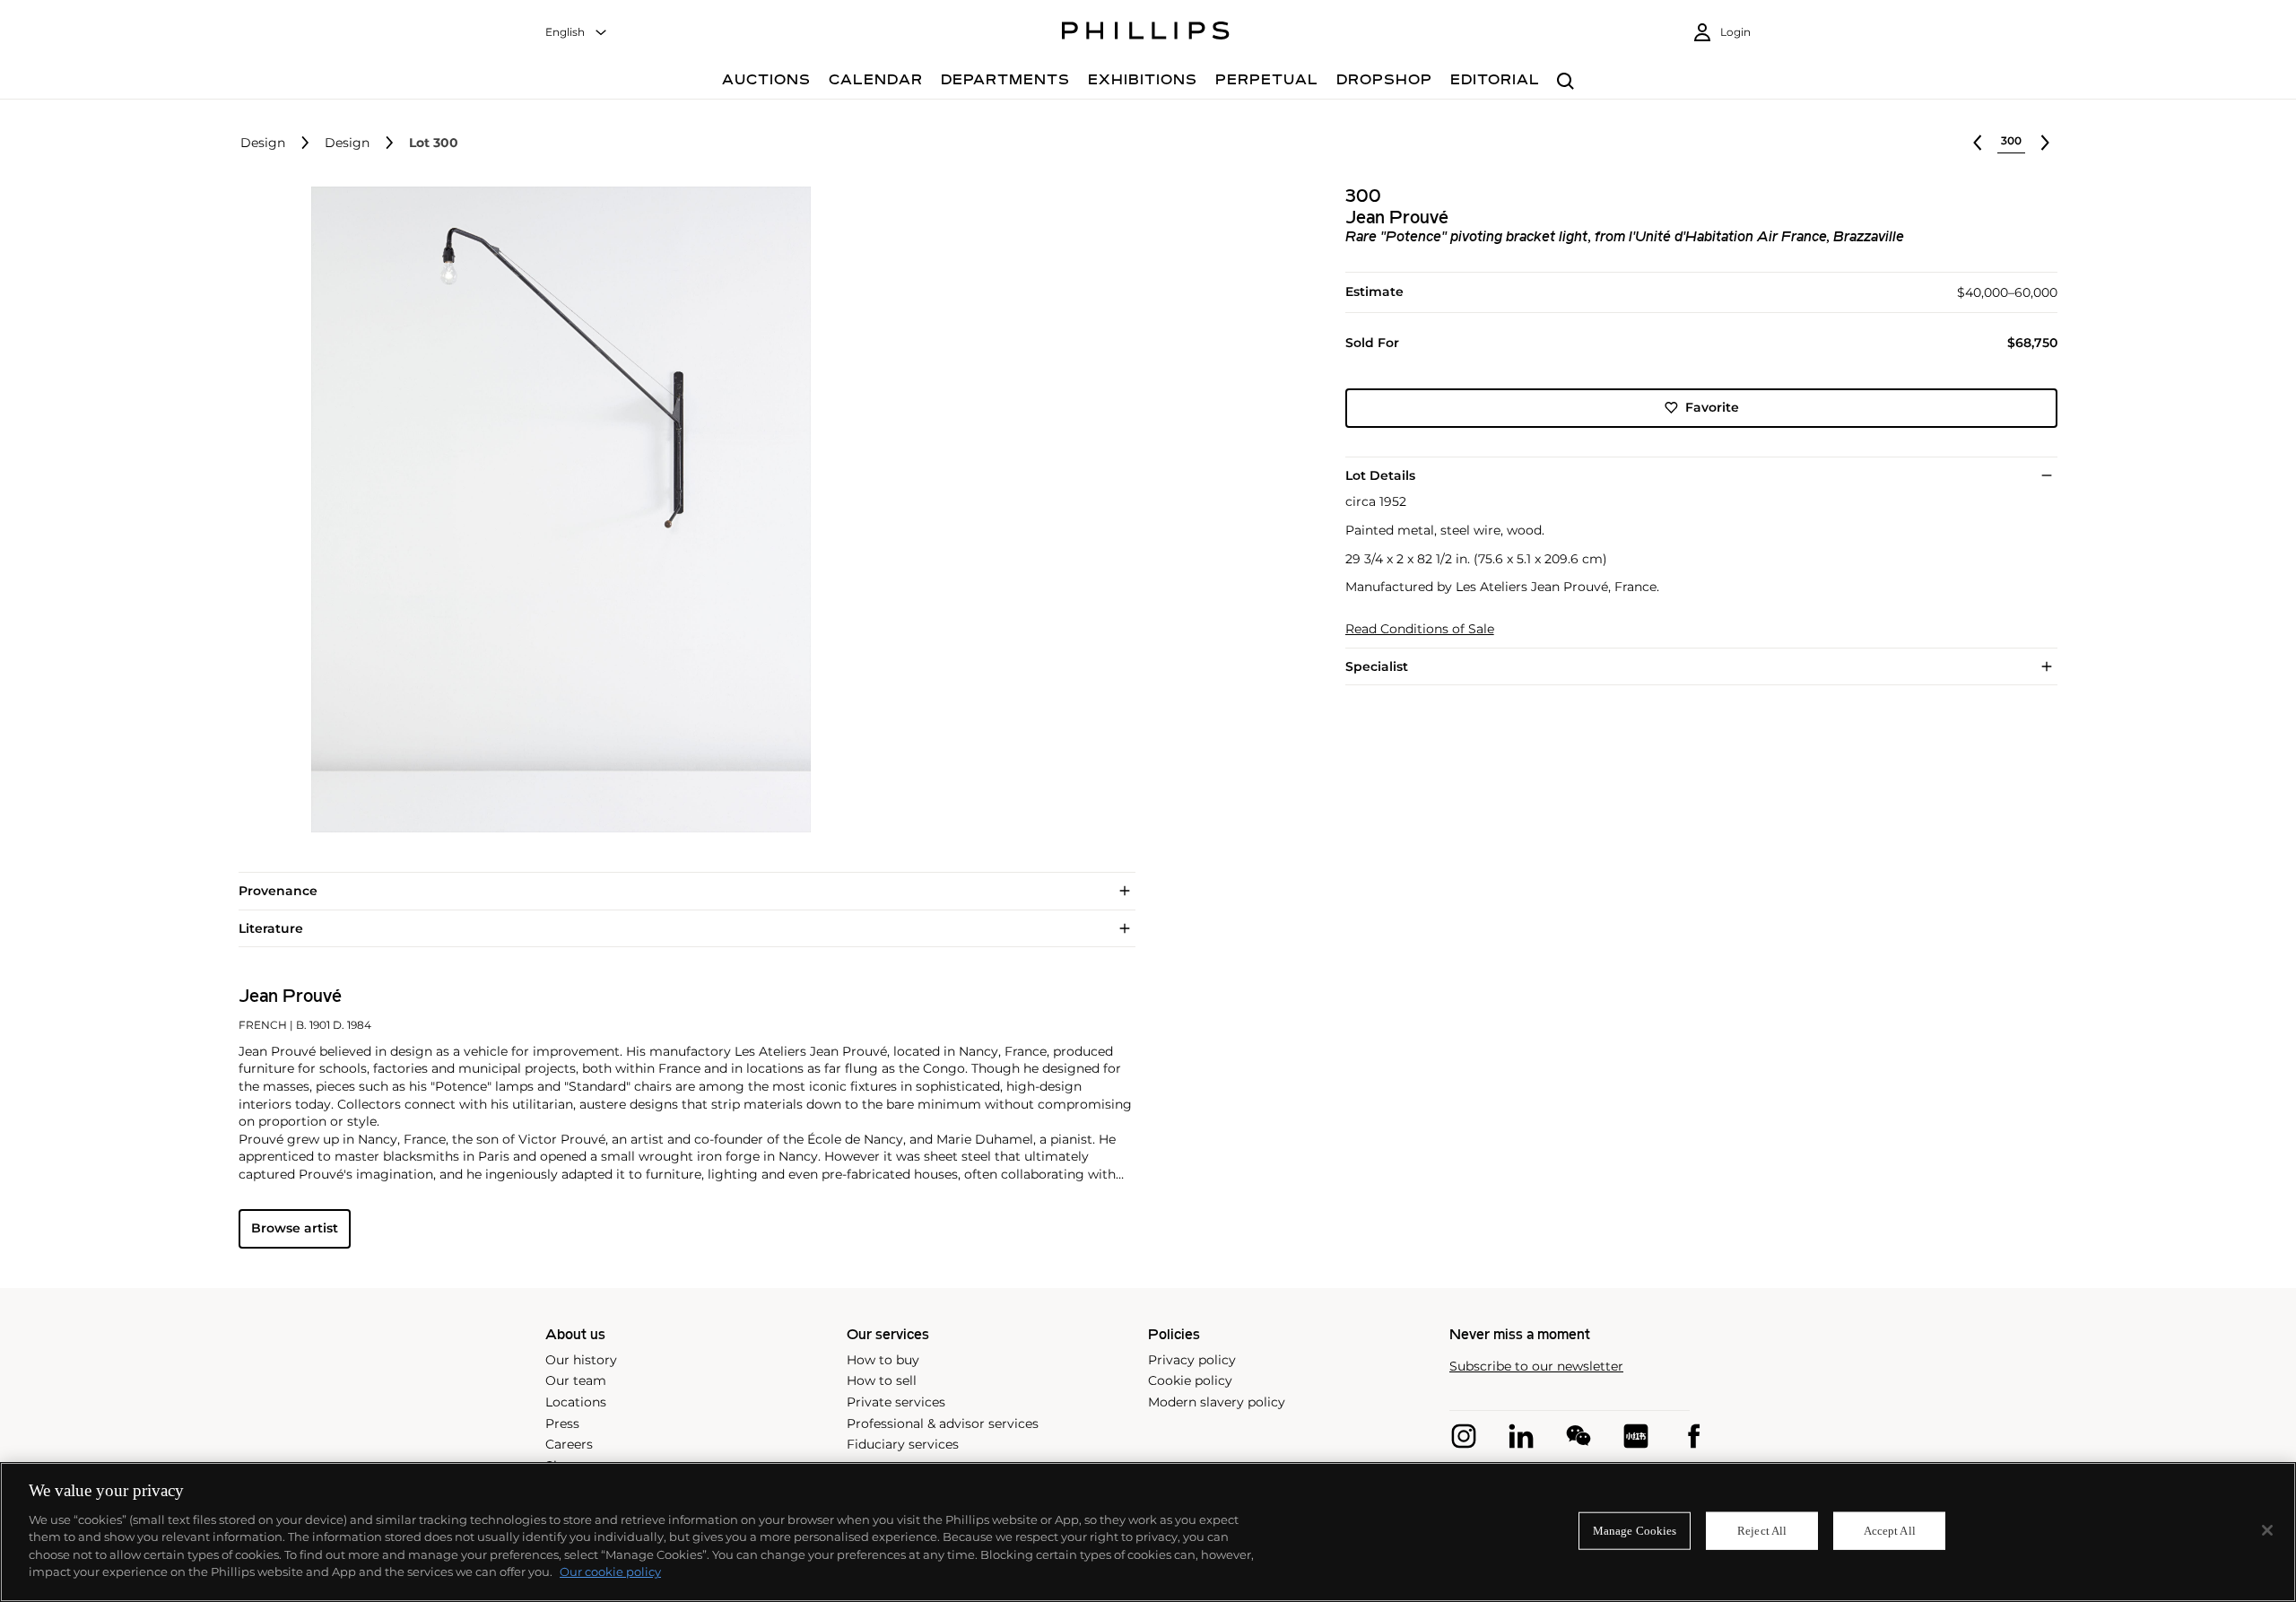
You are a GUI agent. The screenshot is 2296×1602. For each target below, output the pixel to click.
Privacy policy (1192, 1360)
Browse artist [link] (295, 1228)
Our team (576, 1380)
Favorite (1712, 407)
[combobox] (577, 33)
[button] (556, 509)
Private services (896, 1402)
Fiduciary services (903, 1444)
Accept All (1890, 1531)
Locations (576, 1402)
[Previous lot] (1978, 143)
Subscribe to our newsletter (1536, 1367)
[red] (1636, 1436)
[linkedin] (1521, 1436)
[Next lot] (2045, 143)
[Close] (2267, 1530)
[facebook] (1693, 1436)
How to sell (882, 1380)
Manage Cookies (1635, 1531)
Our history (581, 1360)
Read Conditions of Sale (1420, 629)
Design (263, 143)
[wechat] (1578, 1436)
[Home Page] (1146, 33)
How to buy (883, 1360)
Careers (569, 1444)
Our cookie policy (610, 1572)
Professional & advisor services (943, 1424)
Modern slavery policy (1217, 1402)
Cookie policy (1190, 1380)
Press (562, 1424)
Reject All (1762, 1531)
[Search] (1565, 82)
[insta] (1464, 1436)
